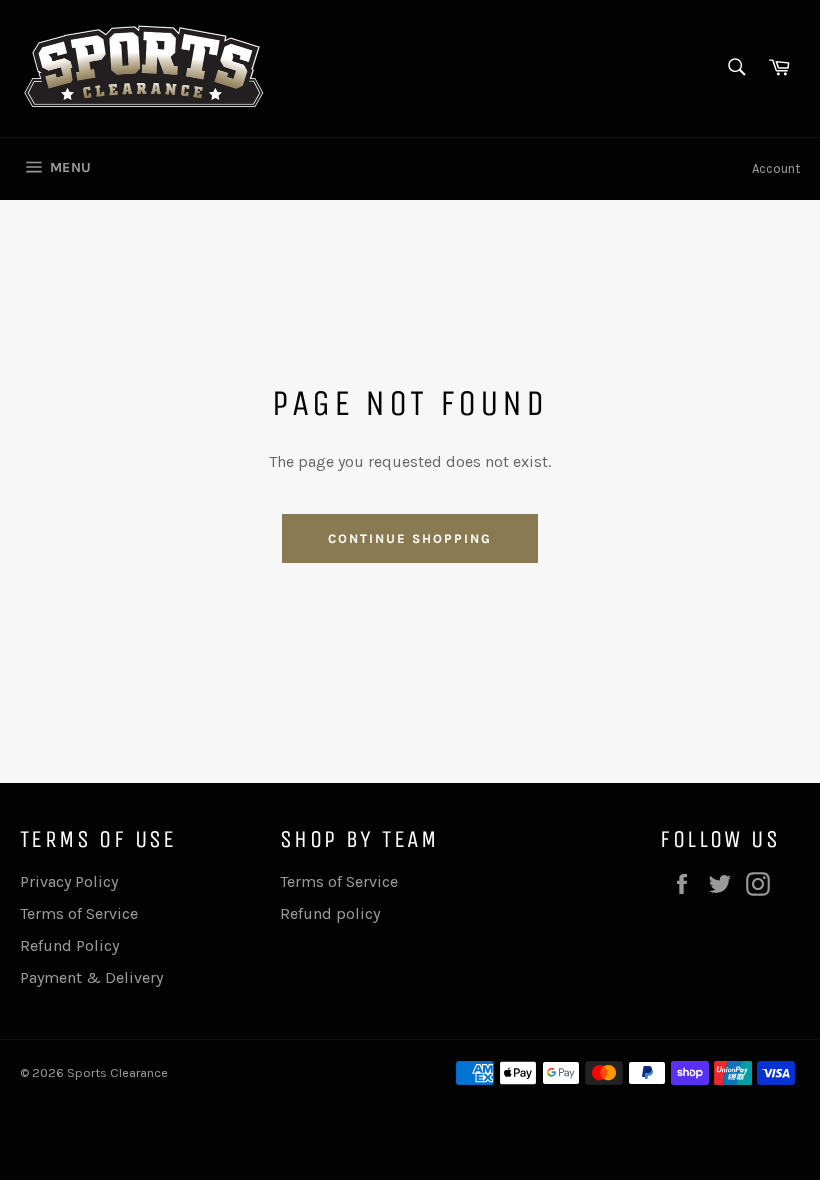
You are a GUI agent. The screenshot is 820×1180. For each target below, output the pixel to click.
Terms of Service (79, 913)
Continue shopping (409, 538)
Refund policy (330, 913)
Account (776, 168)
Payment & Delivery (91, 977)
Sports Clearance (117, 1072)
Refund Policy (69, 945)
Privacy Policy (69, 881)
